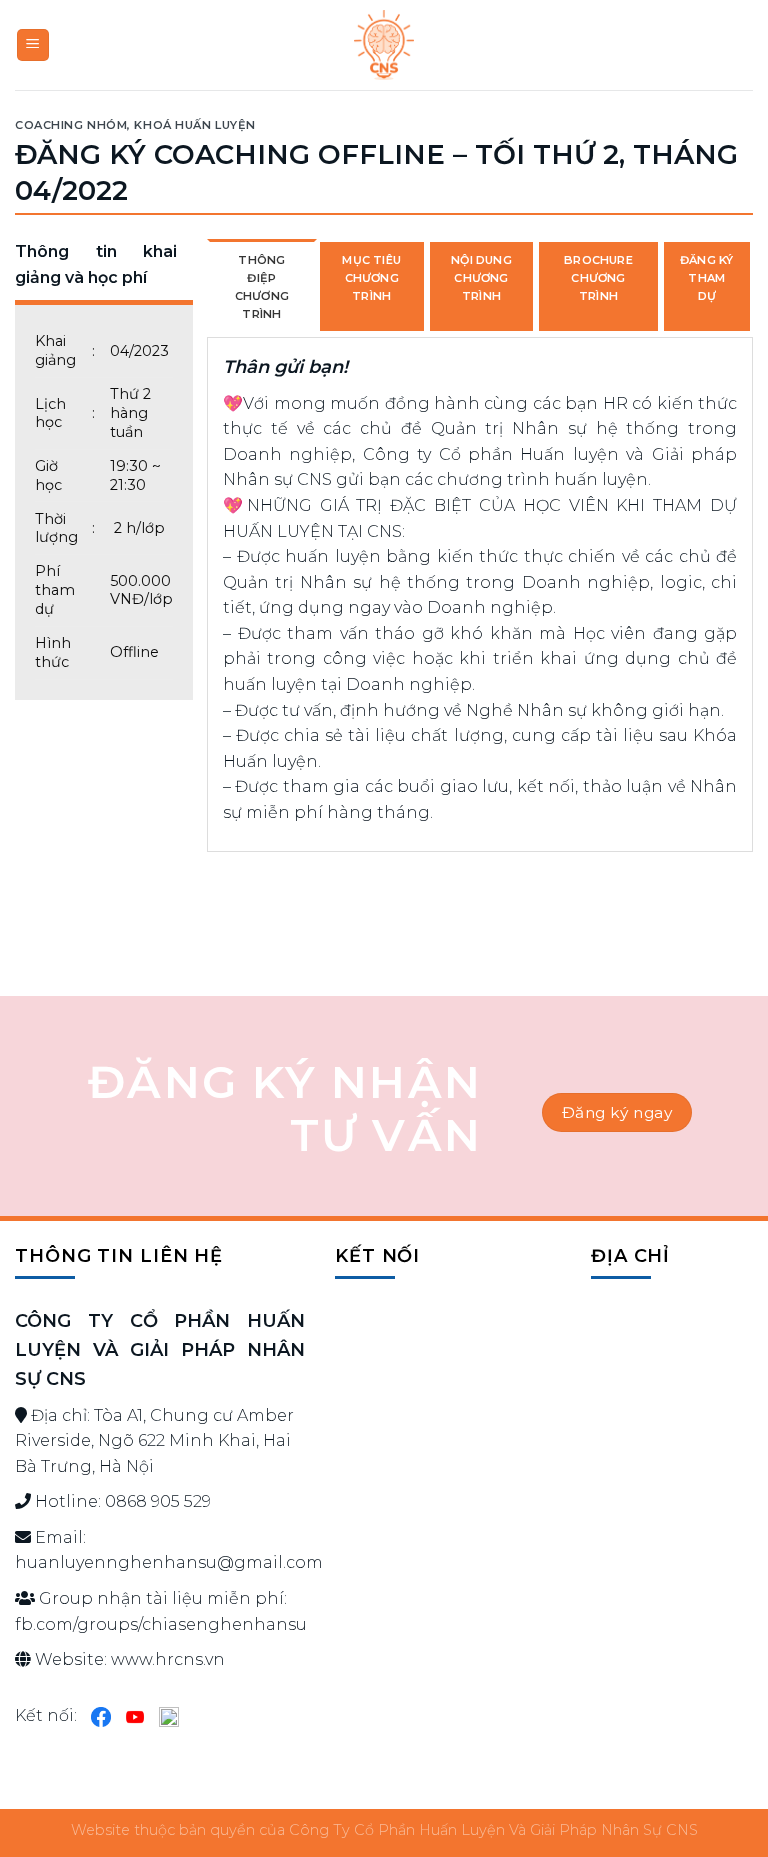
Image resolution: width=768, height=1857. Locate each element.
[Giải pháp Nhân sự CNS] (384, 45)
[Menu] (33, 45)
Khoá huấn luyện (194, 125)
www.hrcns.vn (168, 1659)
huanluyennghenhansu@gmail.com (169, 1562)
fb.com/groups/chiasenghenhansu (161, 1624)
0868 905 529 (158, 1501)
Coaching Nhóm (71, 125)
